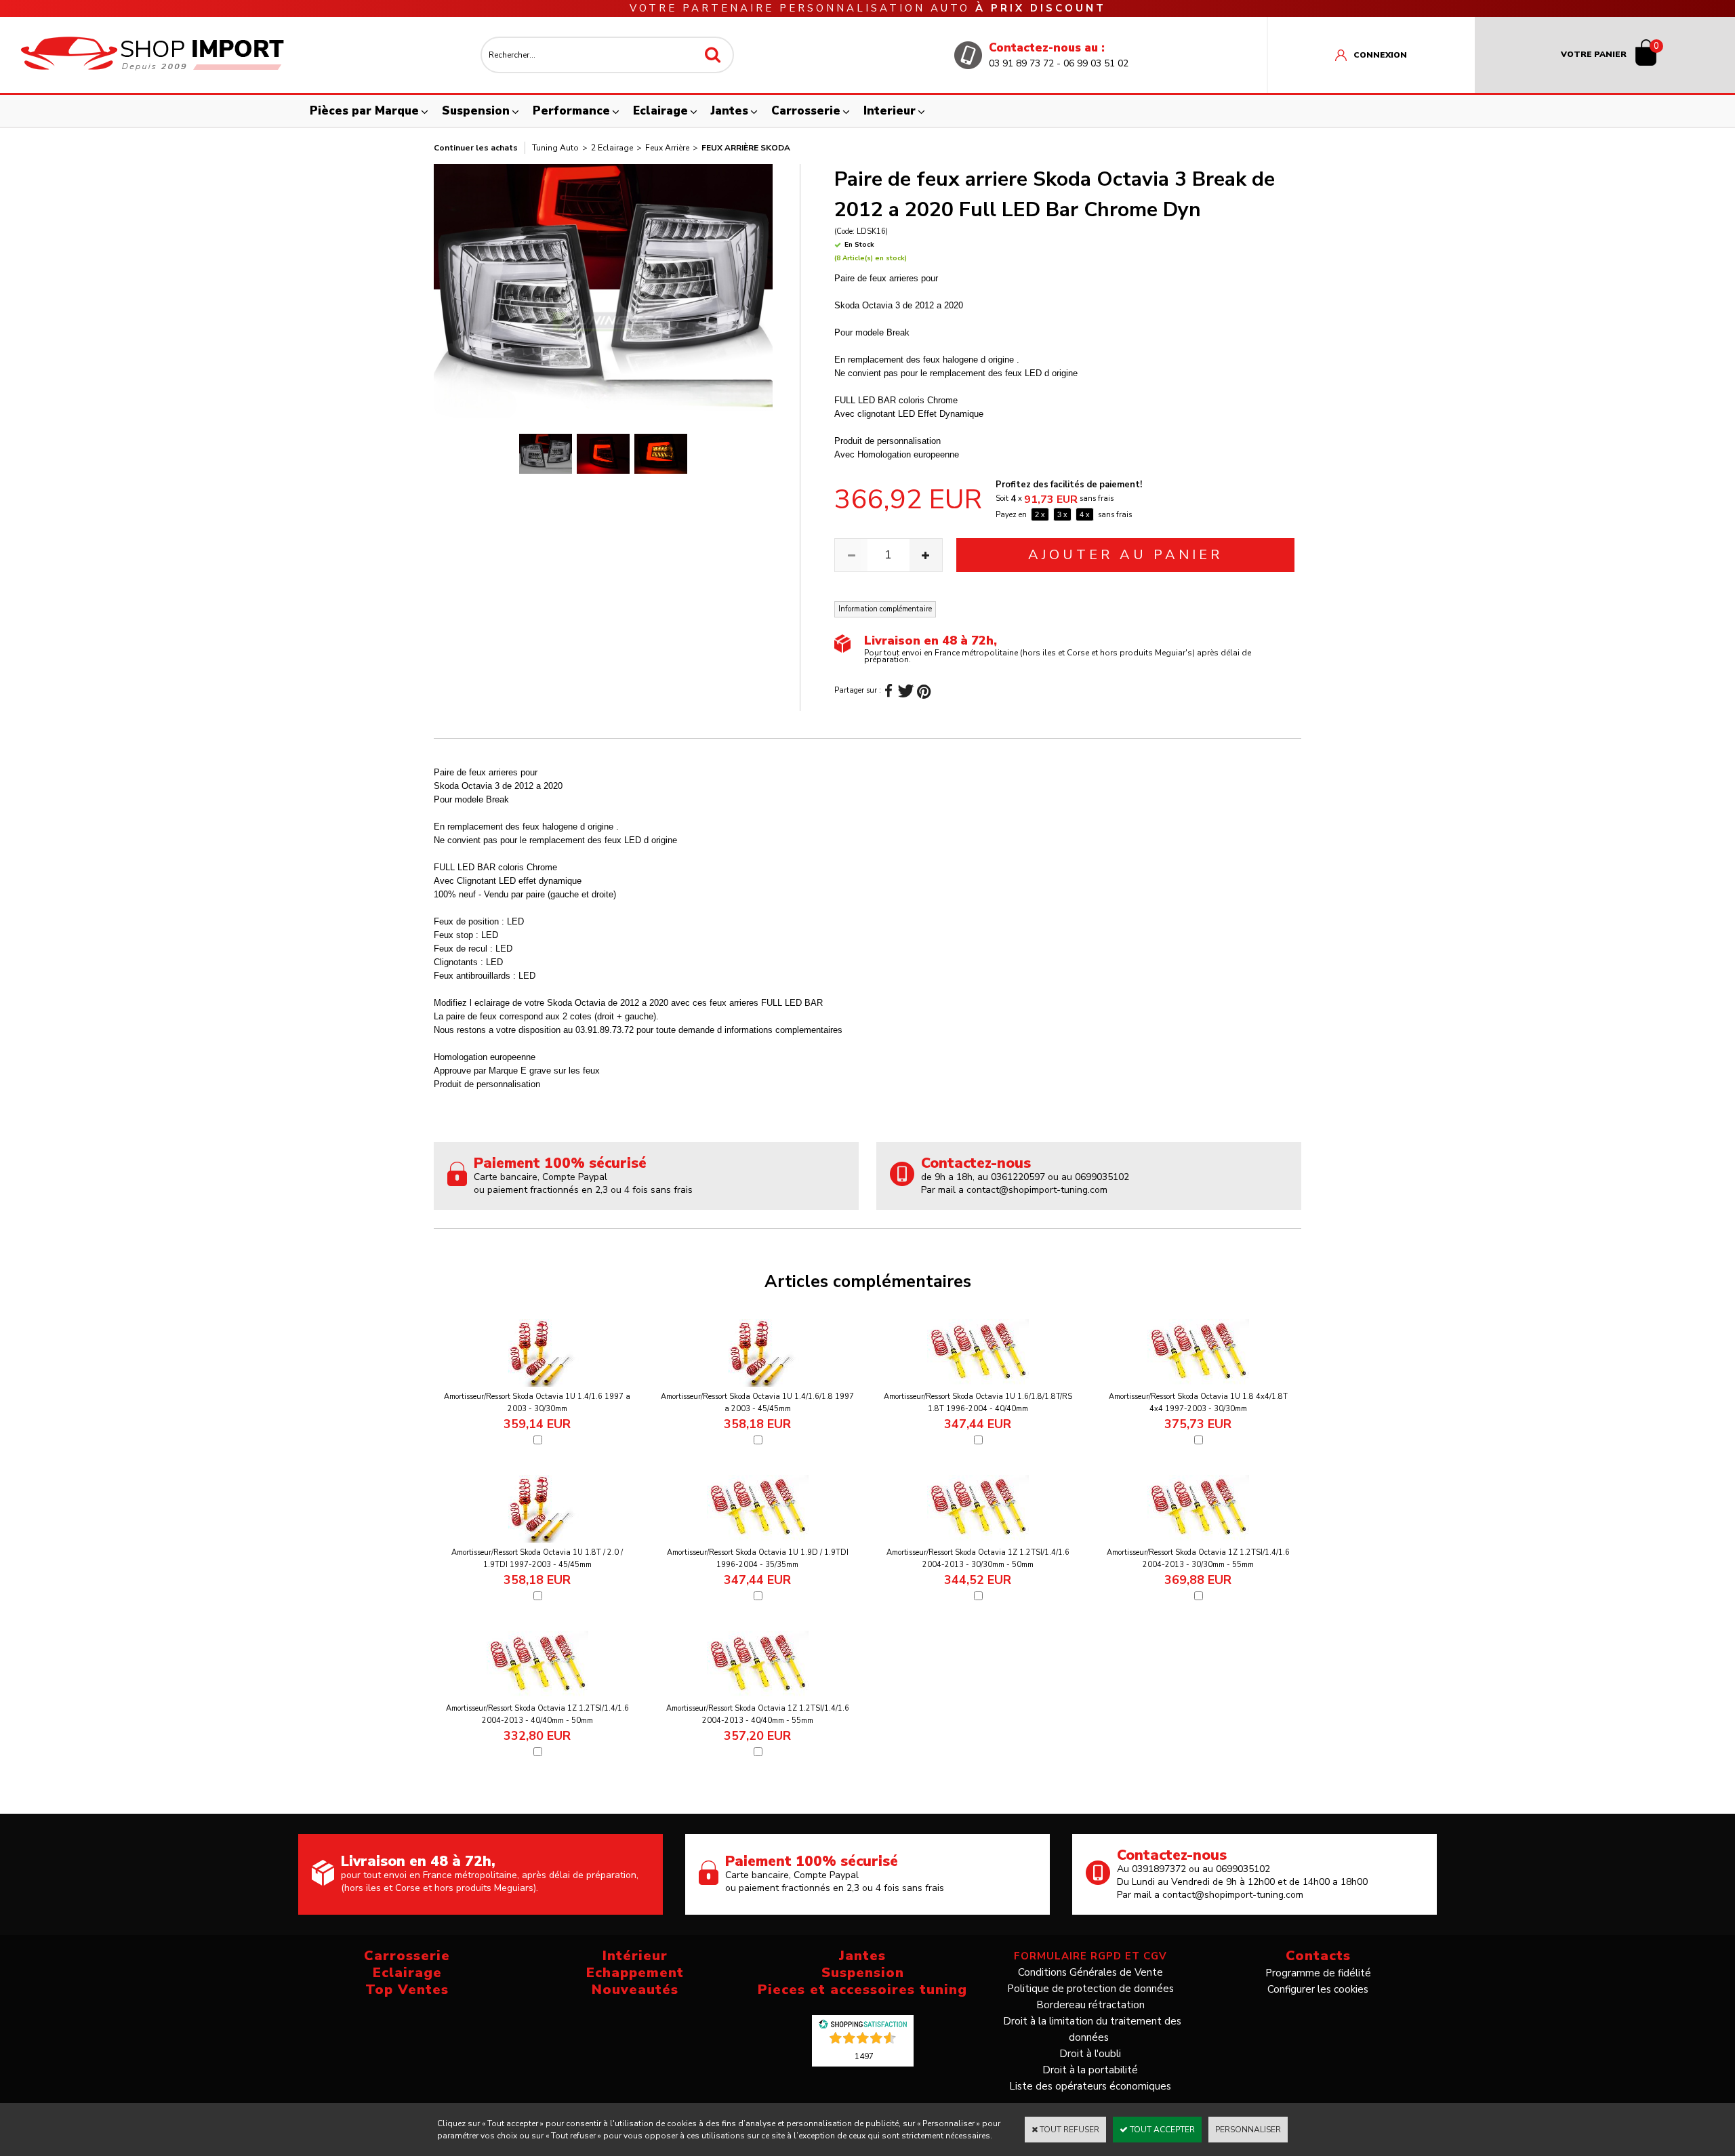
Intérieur (635, 1956)
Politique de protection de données (1090, 1989)
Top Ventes (407, 1990)
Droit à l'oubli (1090, 2054)
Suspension (476, 111)
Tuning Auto (555, 148)
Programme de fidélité (1318, 1973)
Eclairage (660, 111)
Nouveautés (635, 1990)
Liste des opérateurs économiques (1090, 2086)
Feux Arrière (667, 148)
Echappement (635, 1973)
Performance (571, 111)
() (864, 2056)
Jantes (730, 111)
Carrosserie (806, 111)
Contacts (1318, 1956)
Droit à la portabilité (1090, 2070)
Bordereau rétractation (1090, 2005)
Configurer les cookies (1318, 1989)
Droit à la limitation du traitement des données (1092, 2029)
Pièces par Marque (364, 111)
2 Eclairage (612, 148)
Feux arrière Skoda (746, 148)
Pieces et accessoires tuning (862, 1990)
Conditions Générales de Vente (1090, 1972)
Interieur (890, 111)
